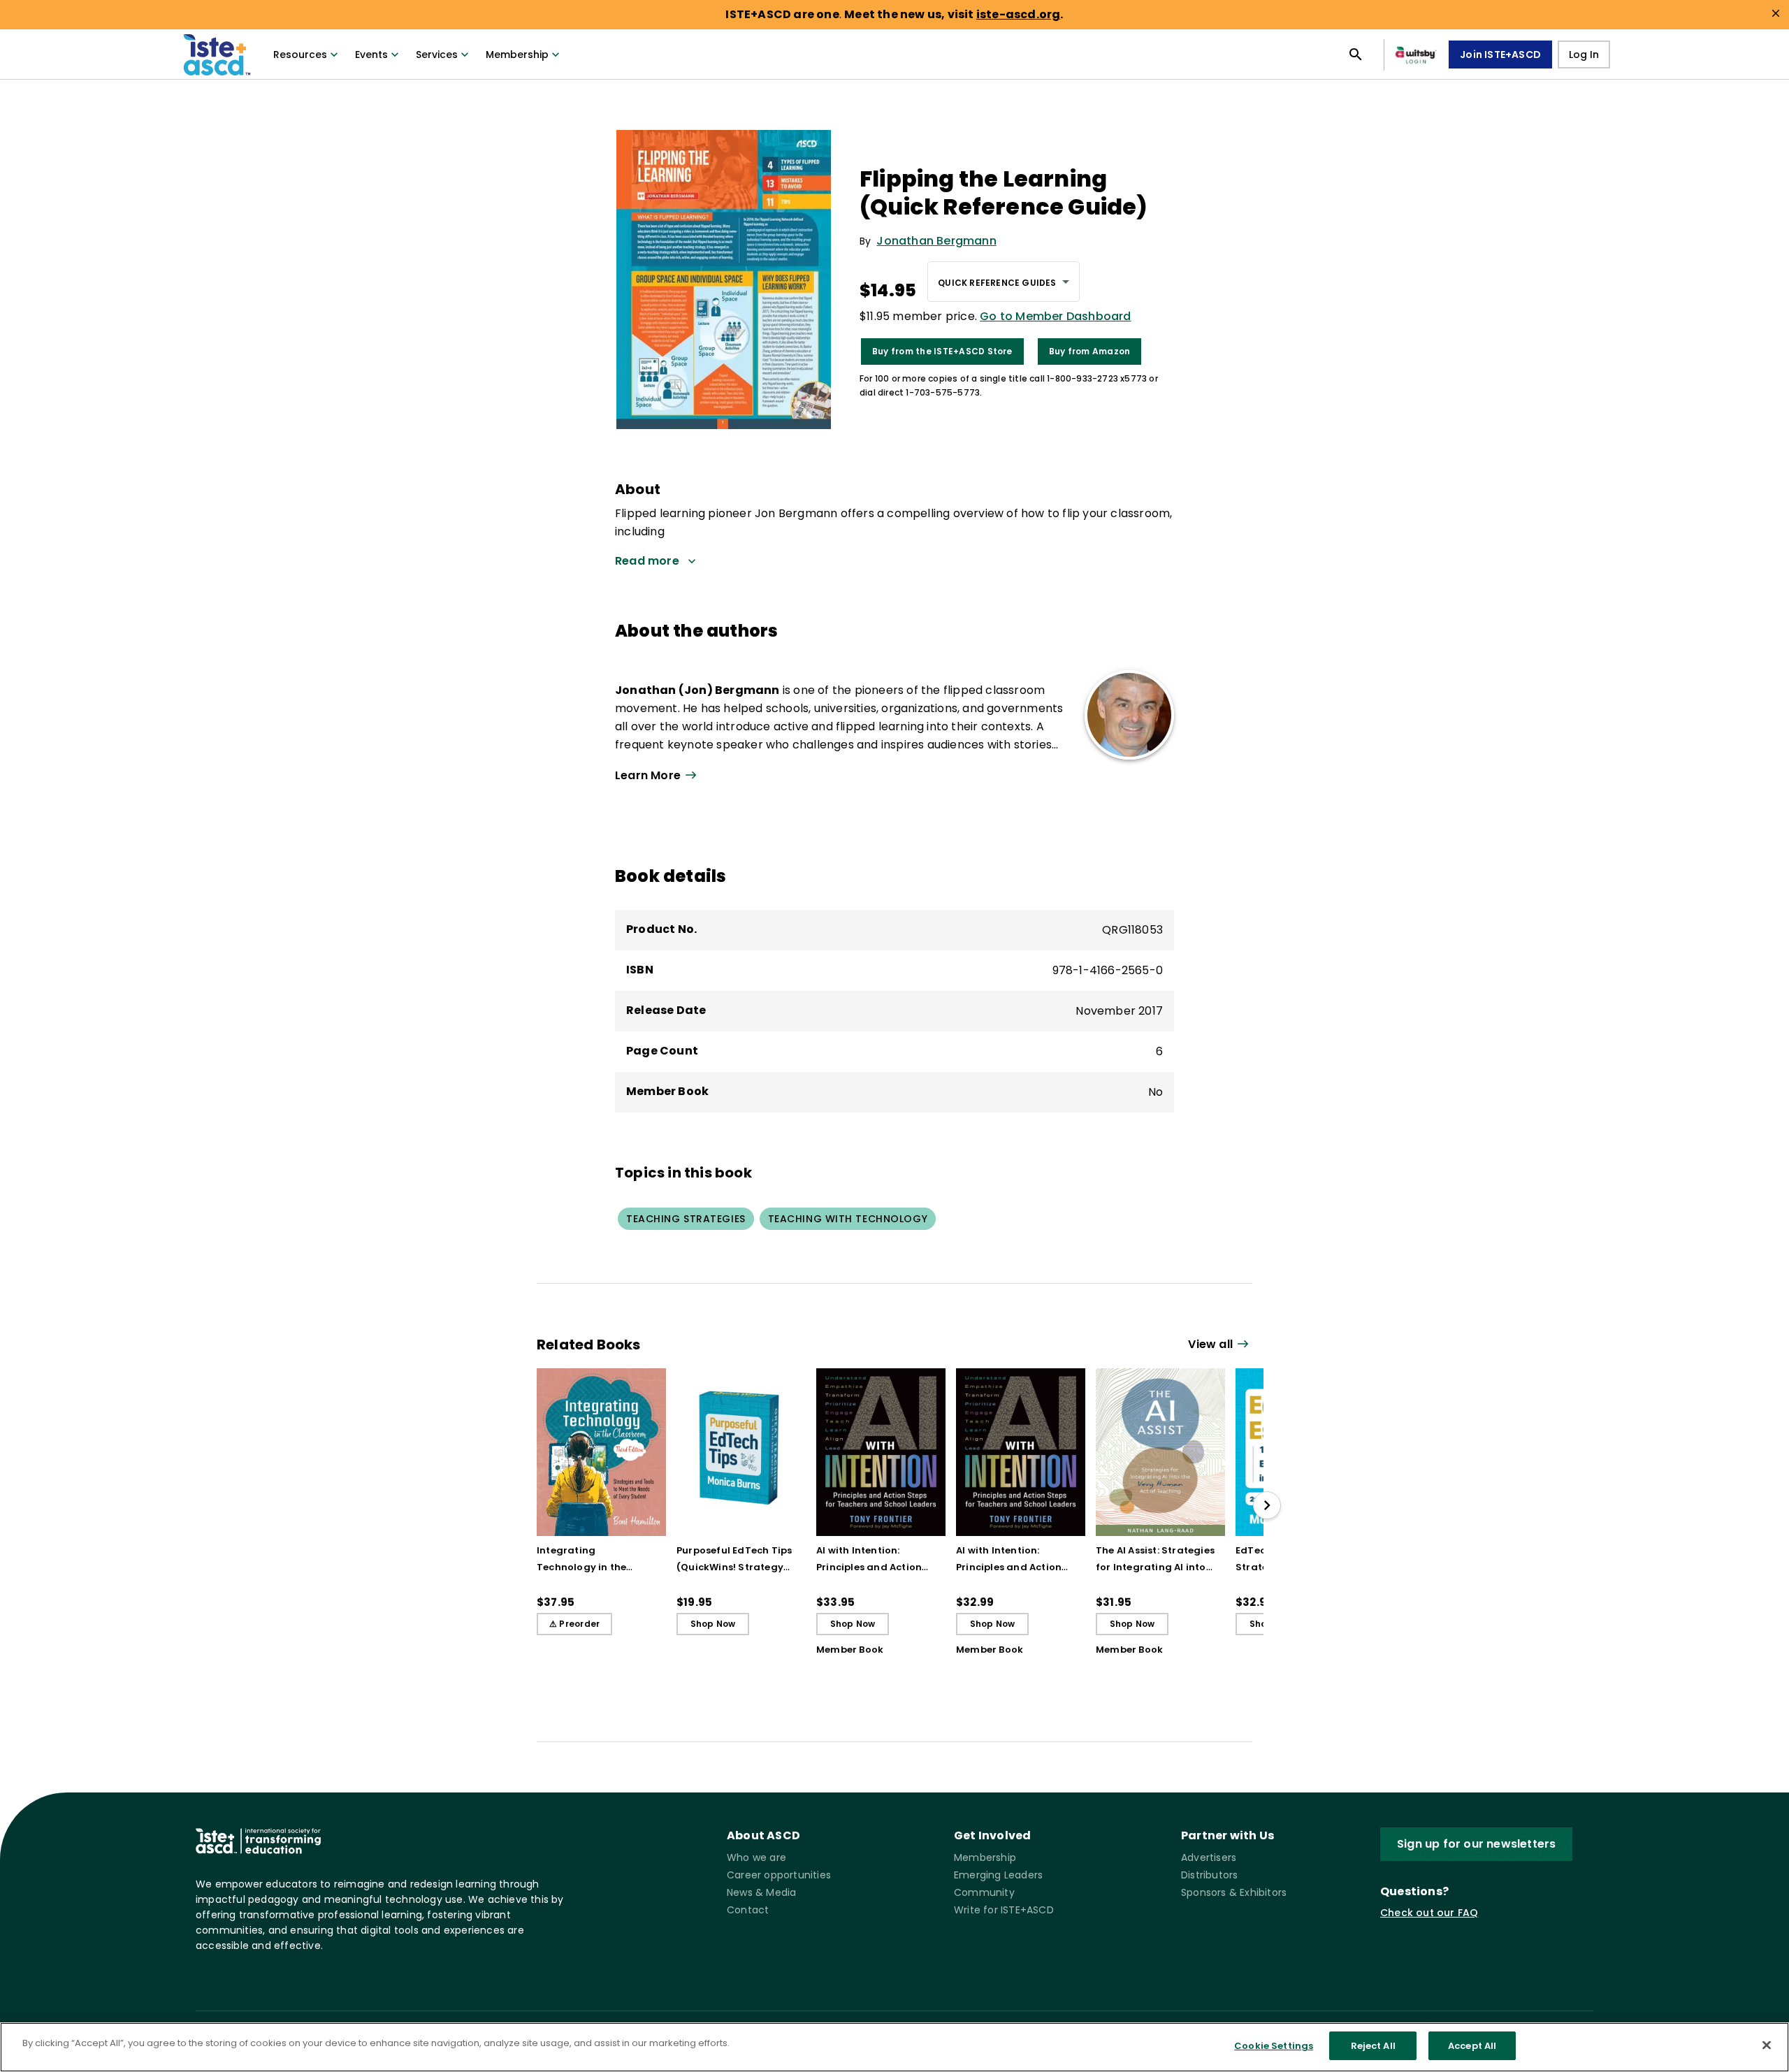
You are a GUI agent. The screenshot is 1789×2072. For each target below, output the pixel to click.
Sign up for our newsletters (1476, 1844)
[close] (1776, 13)
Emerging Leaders (998, 1875)
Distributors (1209, 1875)
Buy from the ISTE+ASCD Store (942, 351)
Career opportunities (779, 1875)
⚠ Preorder (574, 1624)
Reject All (1373, 2046)
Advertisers (1209, 1857)
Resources (300, 55)
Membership (517, 55)
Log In (1584, 55)
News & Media (761, 1892)
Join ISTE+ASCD (1500, 55)
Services (437, 55)
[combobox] (1003, 282)
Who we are (756, 1857)
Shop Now (713, 1624)
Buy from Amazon (1090, 351)
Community (984, 1892)
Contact (748, 1910)
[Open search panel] (1356, 55)
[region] (894, 2047)
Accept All (1472, 2046)
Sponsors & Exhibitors (1234, 1892)
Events (371, 55)
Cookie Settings (1274, 2046)
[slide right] (1267, 1505)
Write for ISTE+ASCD (1004, 1910)
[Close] (1767, 2045)
